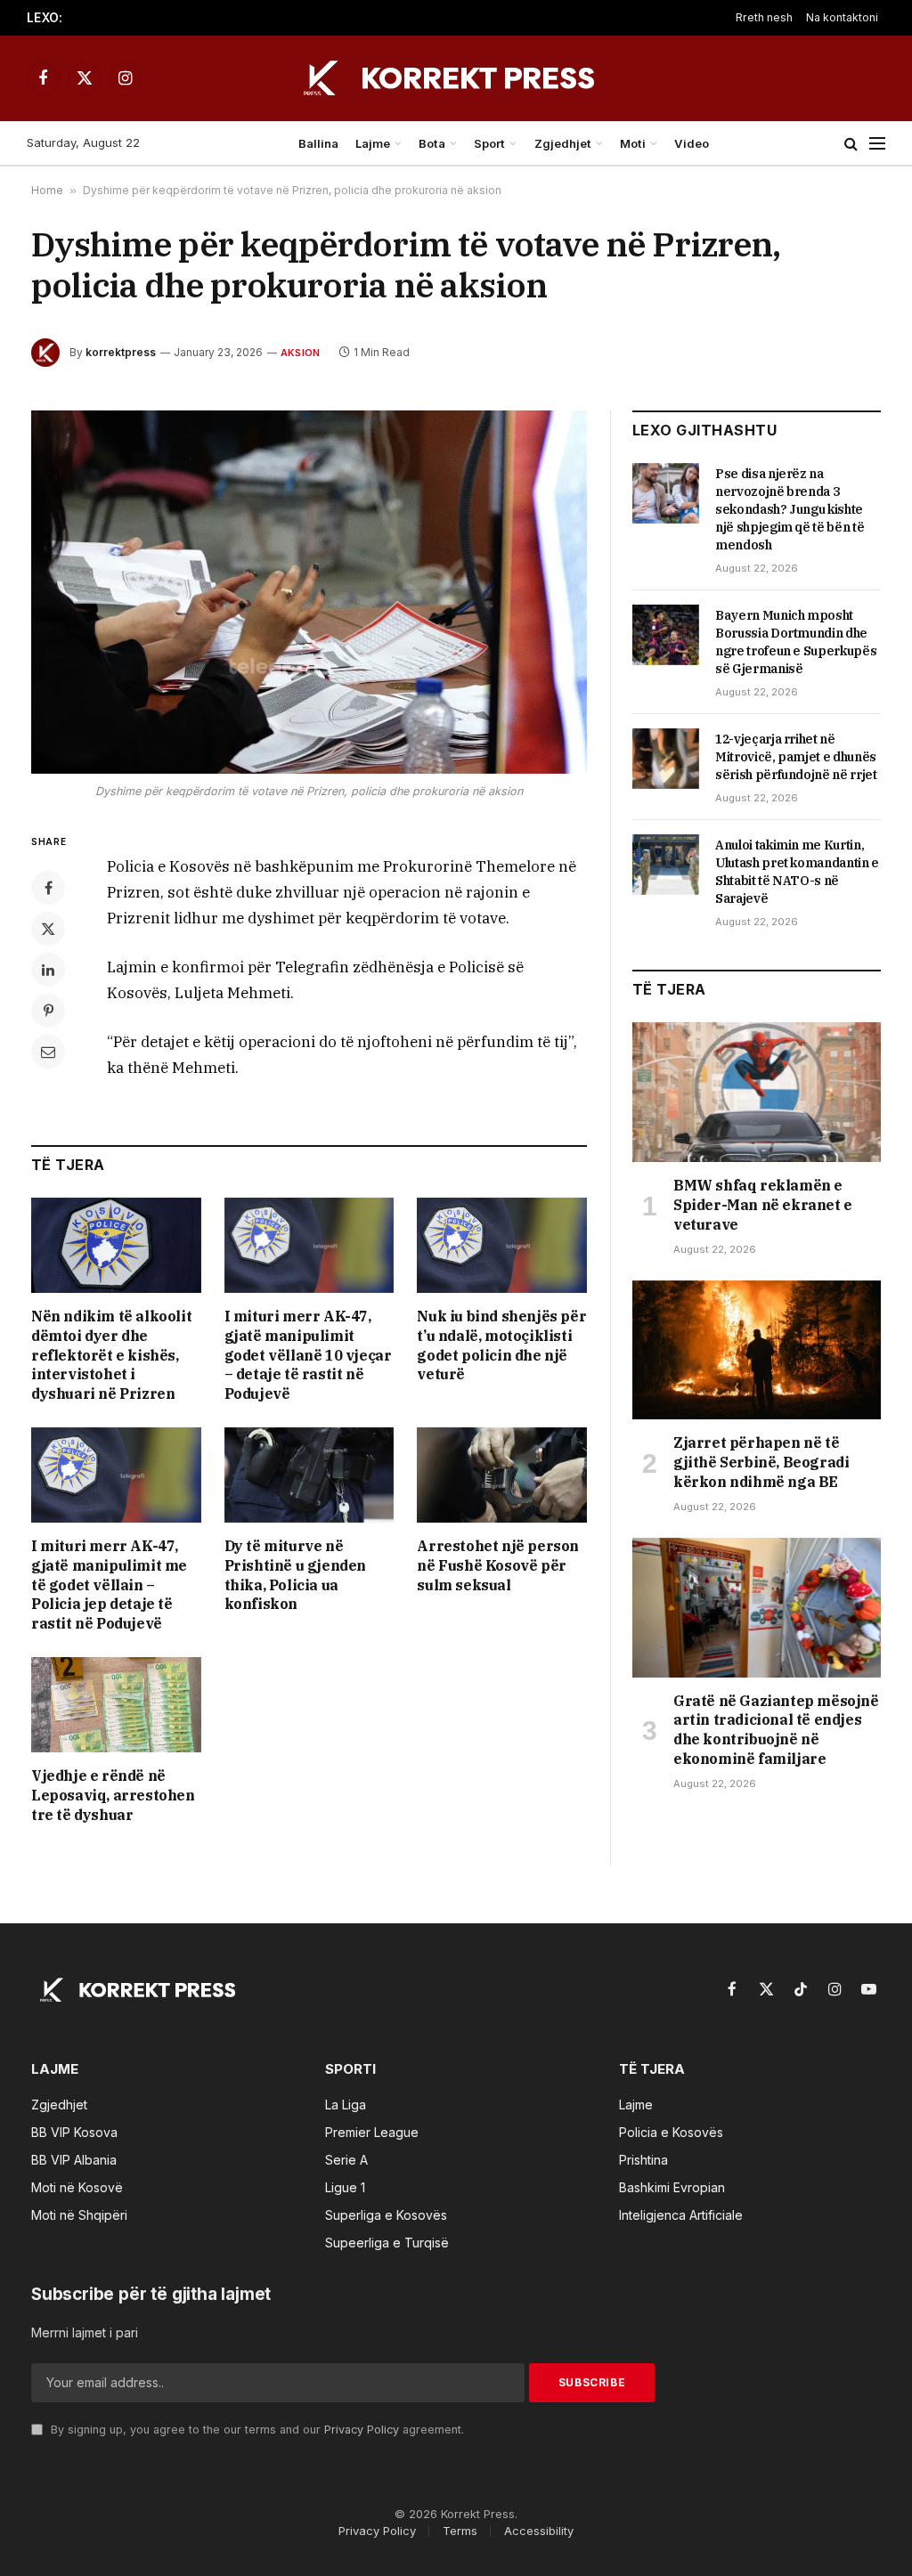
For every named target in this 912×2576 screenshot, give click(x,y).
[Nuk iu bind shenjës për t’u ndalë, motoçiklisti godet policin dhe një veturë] (502, 1245)
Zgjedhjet (563, 143)
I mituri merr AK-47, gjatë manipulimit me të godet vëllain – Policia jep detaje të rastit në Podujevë (109, 1585)
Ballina (318, 143)
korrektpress (121, 352)
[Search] (851, 144)
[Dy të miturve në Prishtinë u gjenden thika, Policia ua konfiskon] (309, 1475)
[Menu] (877, 144)
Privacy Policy (362, 2430)
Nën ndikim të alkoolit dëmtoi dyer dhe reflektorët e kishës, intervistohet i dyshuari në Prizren (111, 1355)
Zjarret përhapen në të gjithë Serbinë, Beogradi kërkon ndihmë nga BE (761, 1462)
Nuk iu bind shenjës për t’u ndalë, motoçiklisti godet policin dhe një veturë (501, 1345)
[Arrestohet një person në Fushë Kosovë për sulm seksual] (502, 1475)
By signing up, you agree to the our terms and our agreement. (256, 2430)
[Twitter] (48, 929)
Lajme (373, 143)
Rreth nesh (764, 17)
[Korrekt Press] (456, 78)
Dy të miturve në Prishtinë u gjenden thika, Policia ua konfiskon (295, 1575)
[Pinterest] (48, 1011)
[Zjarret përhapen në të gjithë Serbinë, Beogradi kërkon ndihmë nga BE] (757, 1350)
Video (692, 143)
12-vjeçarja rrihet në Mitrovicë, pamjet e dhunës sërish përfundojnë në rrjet (796, 757)
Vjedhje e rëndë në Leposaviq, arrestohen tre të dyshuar (113, 1795)
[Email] (48, 1052)
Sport (489, 143)
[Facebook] (48, 888)
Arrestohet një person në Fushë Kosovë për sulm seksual (498, 1565)
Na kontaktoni (842, 17)
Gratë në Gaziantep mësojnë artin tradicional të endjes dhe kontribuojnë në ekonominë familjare (776, 1730)
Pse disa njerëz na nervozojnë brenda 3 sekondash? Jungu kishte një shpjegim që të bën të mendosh (790, 509)
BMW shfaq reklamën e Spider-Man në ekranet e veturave (763, 1205)
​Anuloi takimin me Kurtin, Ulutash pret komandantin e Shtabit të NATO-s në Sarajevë (797, 872)
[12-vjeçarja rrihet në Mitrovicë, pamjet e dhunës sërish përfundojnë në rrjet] (666, 759)
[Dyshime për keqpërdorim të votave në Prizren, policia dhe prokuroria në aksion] (309, 592)
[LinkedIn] (48, 970)
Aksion (300, 353)
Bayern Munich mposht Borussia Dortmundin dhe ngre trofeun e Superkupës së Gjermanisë (267, 18)
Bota (432, 143)
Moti (633, 143)
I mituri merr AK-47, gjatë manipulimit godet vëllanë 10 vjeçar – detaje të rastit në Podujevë (308, 1355)
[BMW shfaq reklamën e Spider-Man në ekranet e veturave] (757, 1092)
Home (47, 190)
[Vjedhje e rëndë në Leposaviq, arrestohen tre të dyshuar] (116, 1705)
